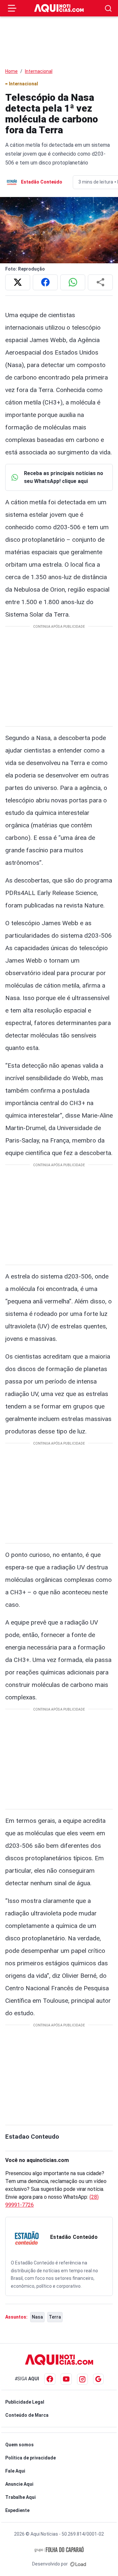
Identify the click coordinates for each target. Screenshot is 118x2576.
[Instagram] (82, 2379)
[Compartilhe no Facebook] (45, 282)
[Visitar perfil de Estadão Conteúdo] (27, 2238)
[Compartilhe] (100, 282)
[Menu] (12, 8)
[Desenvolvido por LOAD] (78, 2564)
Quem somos (20, 2445)
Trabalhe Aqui (20, 2497)
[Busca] (108, 8)
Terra (55, 2317)
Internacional (39, 71)
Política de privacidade (30, 2458)
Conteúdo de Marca (27, 2415)
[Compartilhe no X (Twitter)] (18, 282)
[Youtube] (66, 2379)
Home (11, 71)
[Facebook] (50, 2379)
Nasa (37, 2317)
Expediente (17, 2510)
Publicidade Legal (25, 2402)
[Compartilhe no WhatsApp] (73, 282)
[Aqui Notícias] (59, 8)
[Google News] (98, 2379)
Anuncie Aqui (19, 2484)
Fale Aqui (15, 2471)
